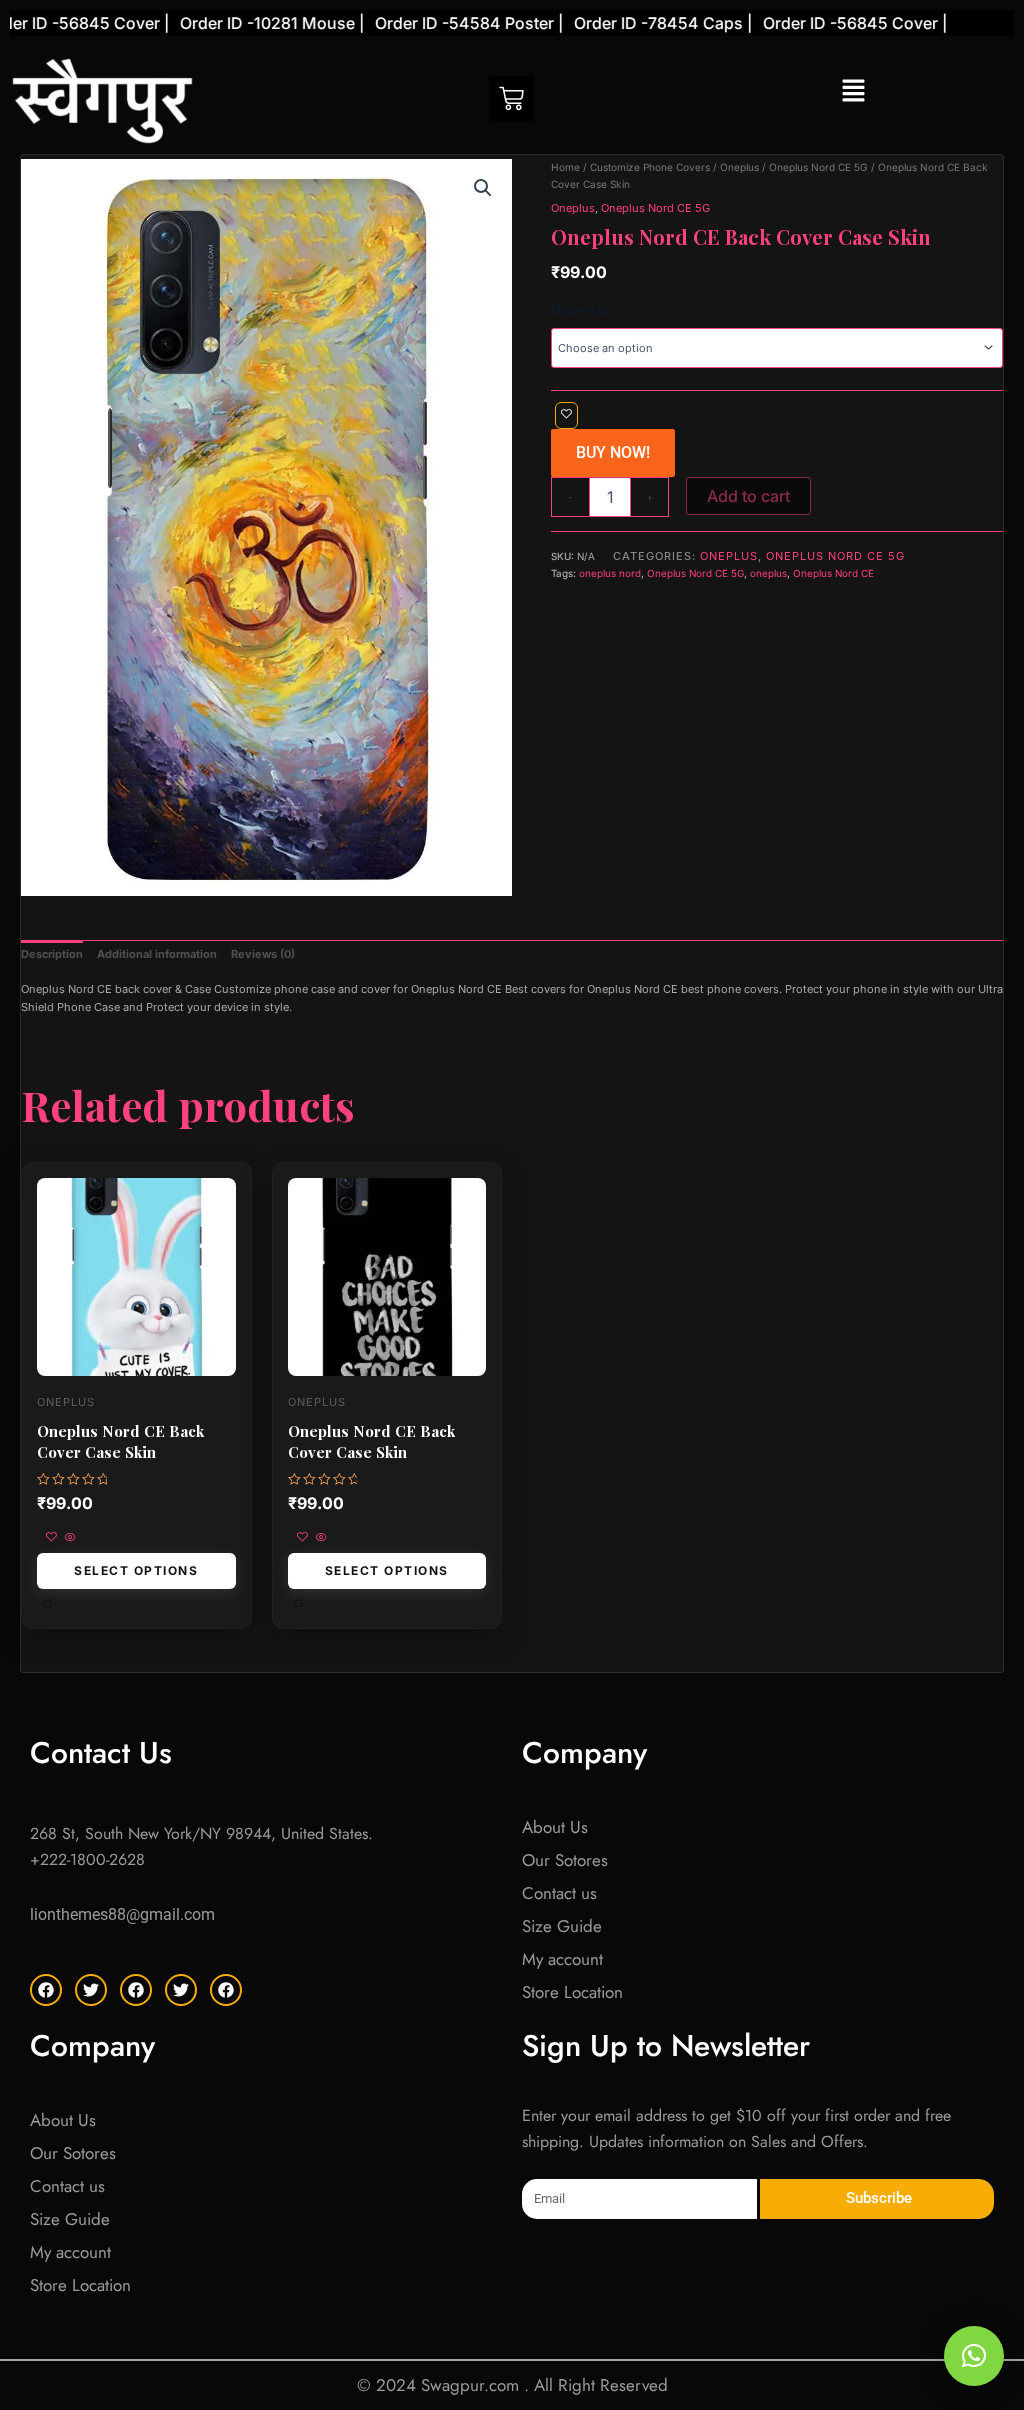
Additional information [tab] (157, 954)
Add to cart (748, 496)
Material (579, 309)
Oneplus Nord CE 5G (818, 167)
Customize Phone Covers (650, 167)
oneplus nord (610, 573)
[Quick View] (69, 1538)
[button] (853, 91)
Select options (136, 1570)
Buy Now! (613, 452)
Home (565, 167)
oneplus (768, 573)
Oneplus (739, 167)
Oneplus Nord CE (833, 573)
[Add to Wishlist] (566, 415)
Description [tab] (52, 954)
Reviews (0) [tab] (263, 954)
